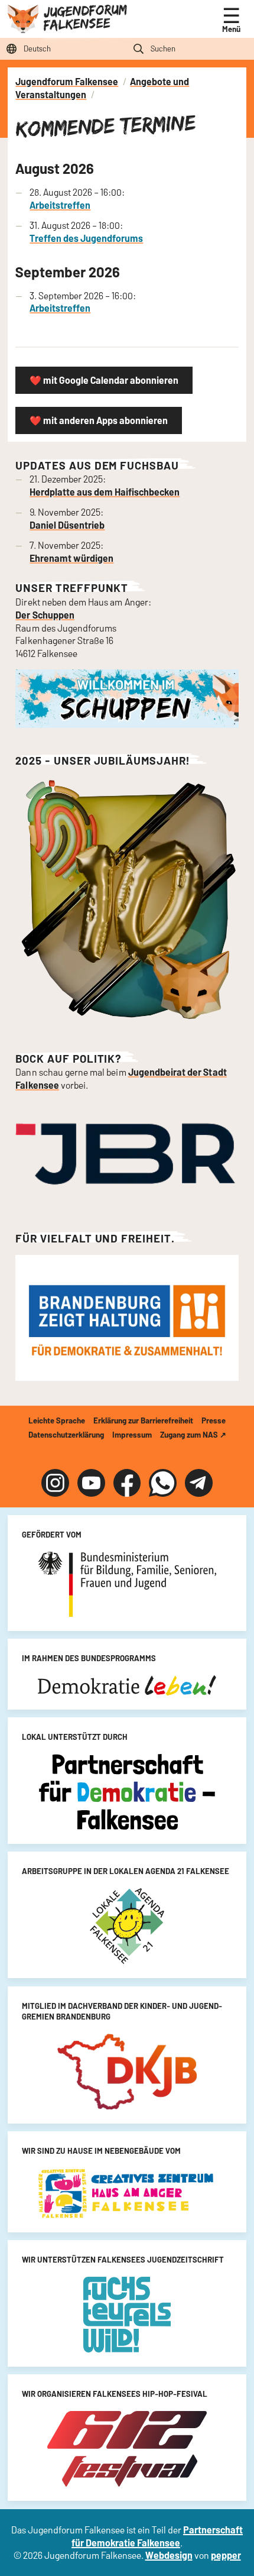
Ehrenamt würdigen (71, 558)
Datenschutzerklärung (66, 1435)
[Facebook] (127, 1483)
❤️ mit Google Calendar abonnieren (104, 380)
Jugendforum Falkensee (85, 17)
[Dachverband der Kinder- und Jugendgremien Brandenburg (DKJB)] (127, 2072)
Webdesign (169, 2555)
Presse (214, 1420)
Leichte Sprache (57, 1420)
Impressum (132, 1435)
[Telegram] (199, 1483)
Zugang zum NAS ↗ (193, 1435)
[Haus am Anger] (127, 2193)
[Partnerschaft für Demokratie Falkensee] (127, 1792)
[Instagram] (55, 1483)
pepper (226, 2555)
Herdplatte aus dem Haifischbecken (105, 492)
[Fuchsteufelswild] (127, 2315)
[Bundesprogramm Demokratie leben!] (127, 1685)
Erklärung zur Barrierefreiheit (143, 1420)
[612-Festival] (127, 2449)
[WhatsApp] (163, 1483)
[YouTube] (91, 1483)
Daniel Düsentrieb (67, 525)
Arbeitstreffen (60, 205)
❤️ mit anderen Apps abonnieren (99, 420)
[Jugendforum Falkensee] (23, 17)
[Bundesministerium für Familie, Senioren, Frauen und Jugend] (127, 1584)
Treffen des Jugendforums (86, 238)
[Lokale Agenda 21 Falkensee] (127, 1926)
